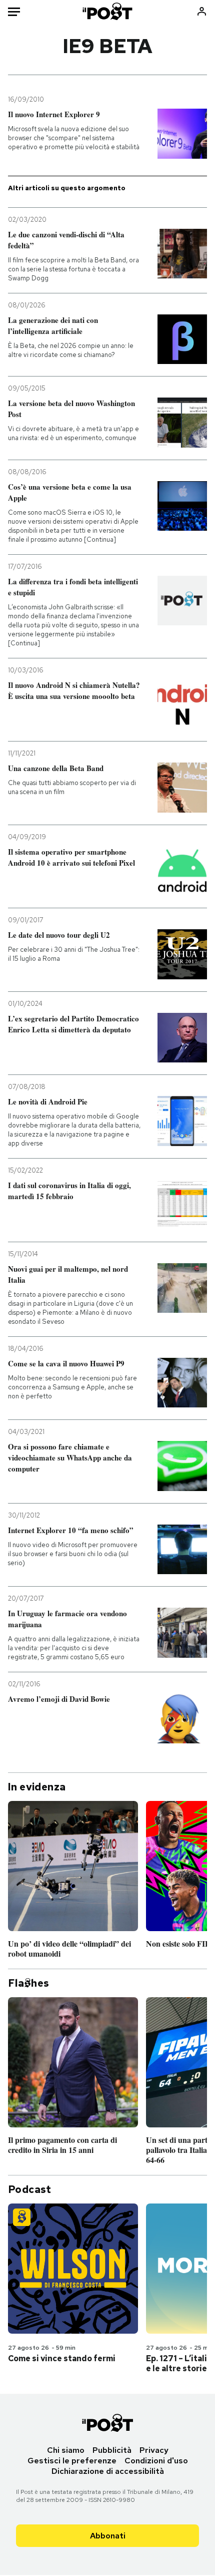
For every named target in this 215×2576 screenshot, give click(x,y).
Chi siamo (66, 2450)
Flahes (28, 1983)
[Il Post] (108, 11)
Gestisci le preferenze (72, 2461)
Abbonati (108, 2536)
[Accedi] (202, 11)
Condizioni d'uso (156, 2461)
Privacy (154, 2450)
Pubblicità (112, 2450)
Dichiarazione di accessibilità (108, 2471)
